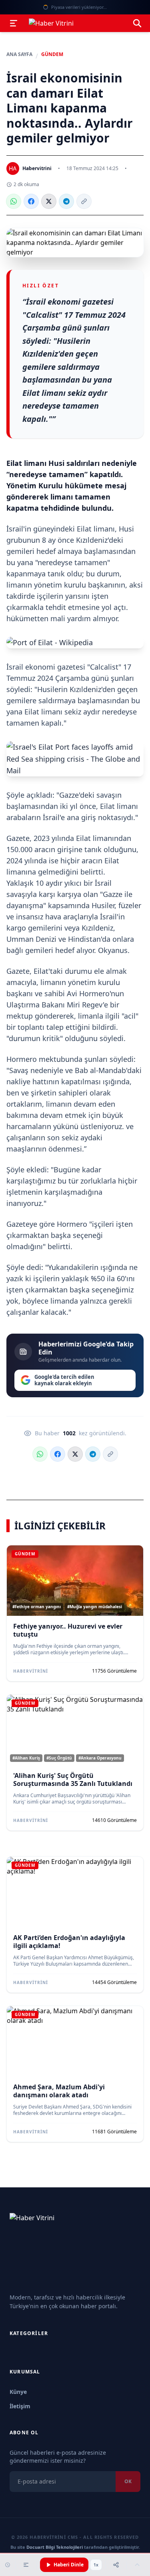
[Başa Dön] (137, 2565)
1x (96, 2565)
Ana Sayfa (19, 54)
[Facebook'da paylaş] (31, 201)
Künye (18, 2392)
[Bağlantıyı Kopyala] (84, 201)
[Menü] (14, 23)
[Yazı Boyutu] (26, 2565)
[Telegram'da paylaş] (66, 201)
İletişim (20, 2406)
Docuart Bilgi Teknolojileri (55, 2547)
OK (128, 2481)
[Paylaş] (116, 2565)
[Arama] (137, 23)
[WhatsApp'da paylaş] (14, 201)
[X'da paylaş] (49, 201)
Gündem (52, 54)
